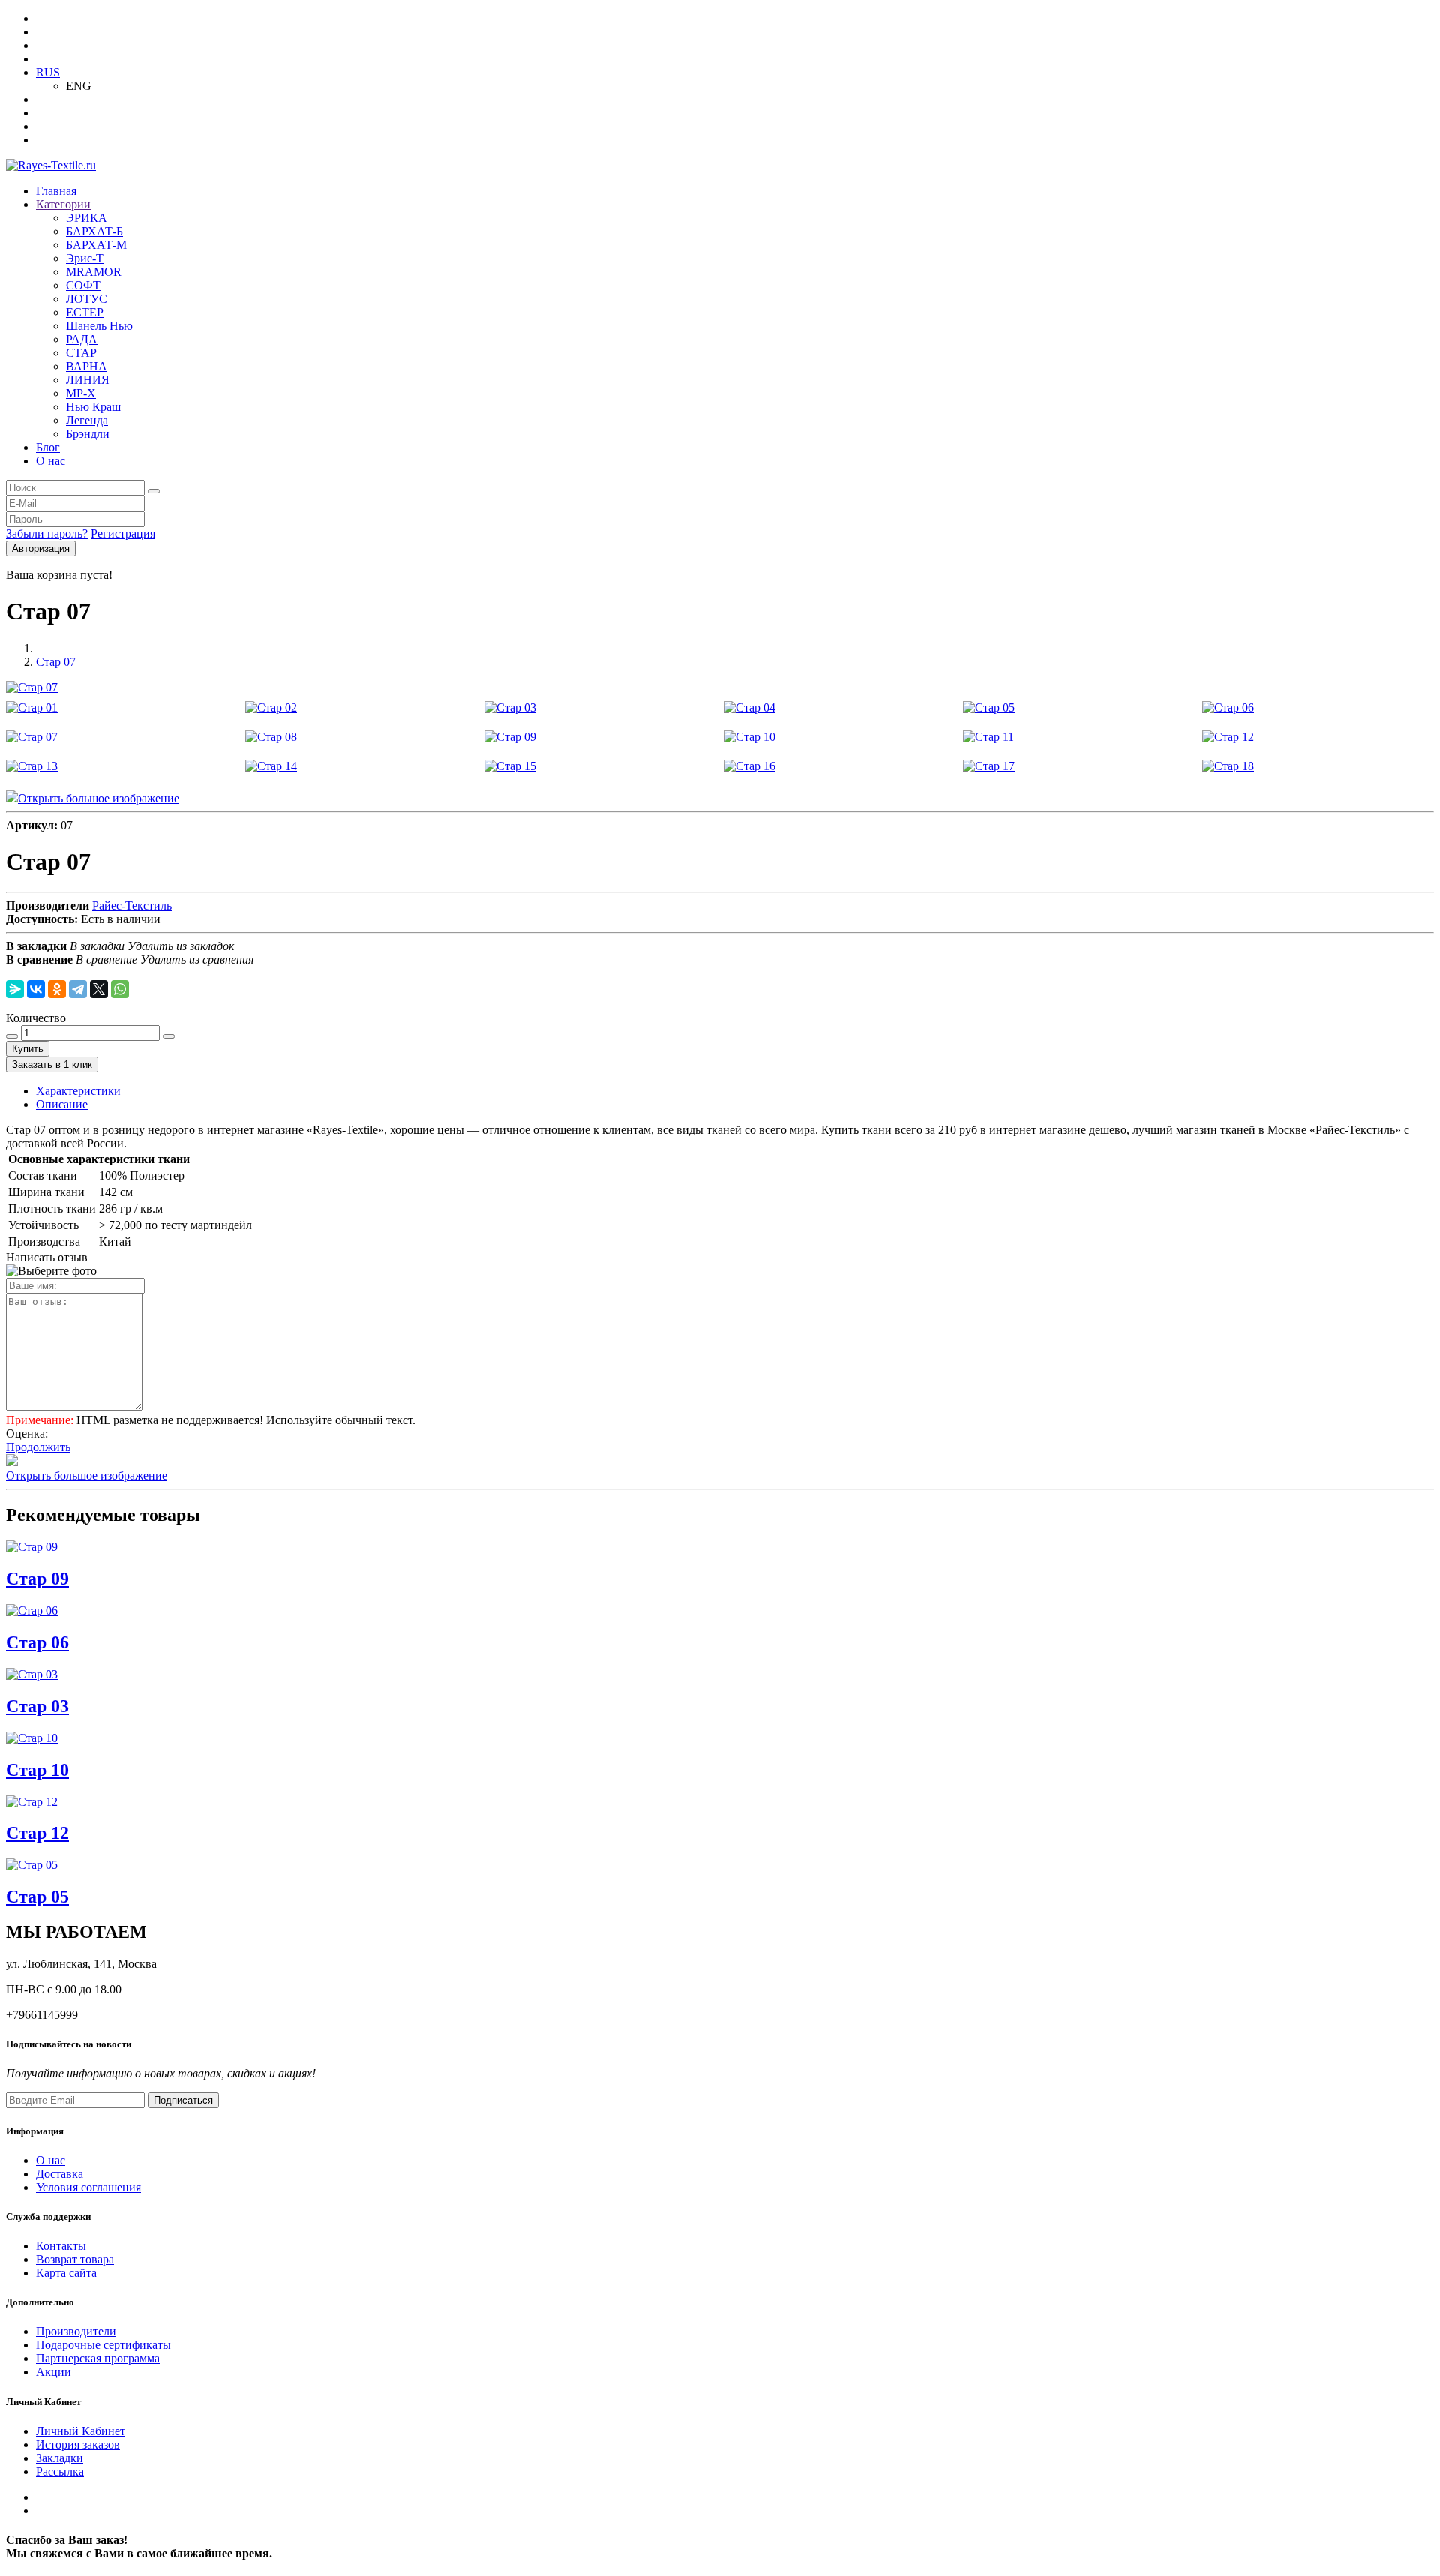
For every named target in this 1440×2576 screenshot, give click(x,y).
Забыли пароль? (47, 534)
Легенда (87, 420)
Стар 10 (37, 1770)
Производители (76, 2331)
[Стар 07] (32, 687)
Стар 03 (37, 1706)
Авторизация (41, 549)
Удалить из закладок (181, 946)
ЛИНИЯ (88, 380)
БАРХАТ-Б (94, 231)
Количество (36, 1018)
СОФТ (83, 285)
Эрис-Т (85, 258)
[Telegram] (78, 989)
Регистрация (123, 534)
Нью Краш (93, 407)
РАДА (82, 339)
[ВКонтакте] (36, 989)
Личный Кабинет (81, 2431)
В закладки (97, 946)
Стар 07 (56, 662)
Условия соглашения (88, 2187)
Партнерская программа (98, 2358)
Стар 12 (37, 1833)
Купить (28, 1049)
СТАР (81, 353)
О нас (51, 461)
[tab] (78, 1091)
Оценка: (27, 1433)
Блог (48, 447)
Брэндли (88, 434)
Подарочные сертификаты (103, 2345)
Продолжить (38, 1447)
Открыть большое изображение (99, 798)
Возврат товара (75, 2259)
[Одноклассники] (57, 989)
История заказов (78, 2444)
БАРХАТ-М (96, 245)
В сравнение (106, 960)
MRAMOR (94, 272)
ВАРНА (87, 366)
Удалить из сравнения (197, 960)
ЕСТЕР (85, 312)
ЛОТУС (87, 299)
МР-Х (81, 393)
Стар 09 (37, 1579)
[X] (99, 989)
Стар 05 (37, 1897)
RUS (48, 72)
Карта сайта (66, 2273)
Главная (56, 191)
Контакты (61, 2246)
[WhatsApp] (120, 989)
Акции (54, 2372)
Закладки (60, 2458)
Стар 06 (37, 1642)
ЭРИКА (87, 218)
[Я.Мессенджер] (15, 989)
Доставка (60, 2174)
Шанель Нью (99, 326)
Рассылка (60, 2471)
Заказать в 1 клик (52, 1065)
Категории (63, 204)
